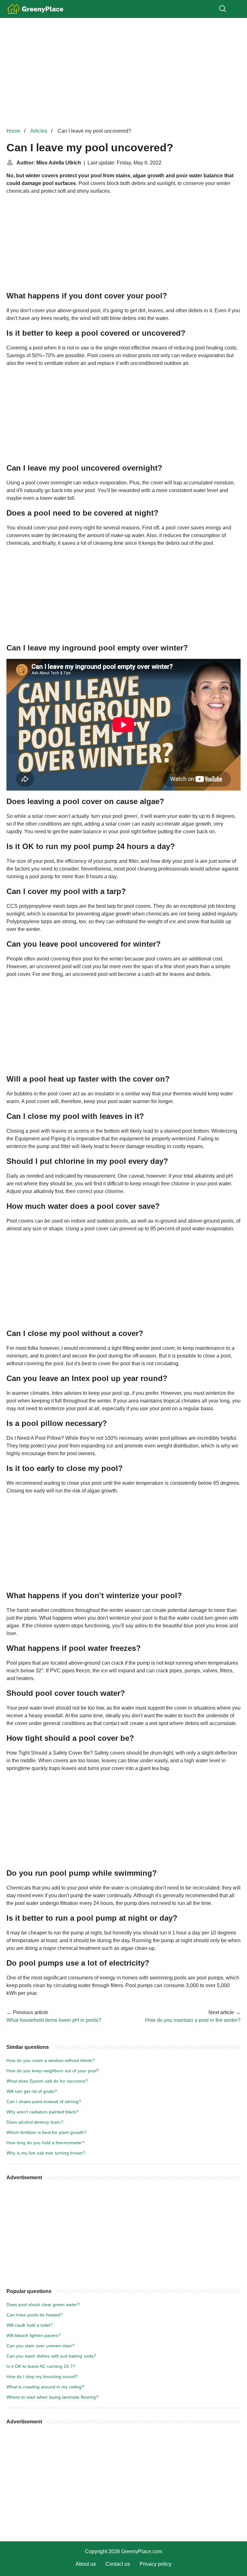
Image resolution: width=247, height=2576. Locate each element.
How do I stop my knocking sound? (42, 2377)
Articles (39, 131)
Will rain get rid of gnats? (32, 2091)
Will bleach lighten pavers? (34, 2335)
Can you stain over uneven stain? (41, 2346)
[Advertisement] (123, 73)
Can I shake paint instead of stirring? (44, 2102)
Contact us (118, 2564)
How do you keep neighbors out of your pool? (53, 2071)
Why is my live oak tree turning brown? (46, 2153)
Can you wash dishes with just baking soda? (51, 2356)
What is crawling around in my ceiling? (45, 2387)
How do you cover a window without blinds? (51, 2060)
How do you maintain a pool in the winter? (193, 2020)
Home (13, 131)
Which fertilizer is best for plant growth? (46, 2132)
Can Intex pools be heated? (35, 2315)
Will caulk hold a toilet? (30, 2325)
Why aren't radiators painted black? (42, 2112)
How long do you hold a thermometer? (46, 2143)
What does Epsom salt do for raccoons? (47, 2081)
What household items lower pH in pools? (54, 2020)
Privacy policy (156, 2564)
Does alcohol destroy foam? (35, 2122)
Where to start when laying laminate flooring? (52, 2397)
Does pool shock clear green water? (43, 2305)
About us (86, 2564)
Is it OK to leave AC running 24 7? (41, 2366)
